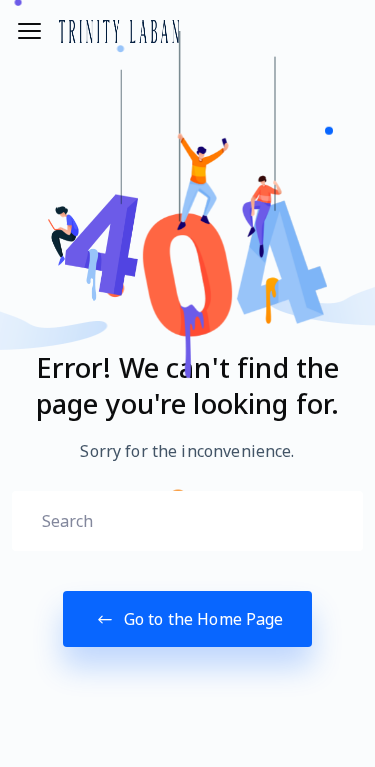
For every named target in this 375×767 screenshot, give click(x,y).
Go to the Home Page (202, 619)
